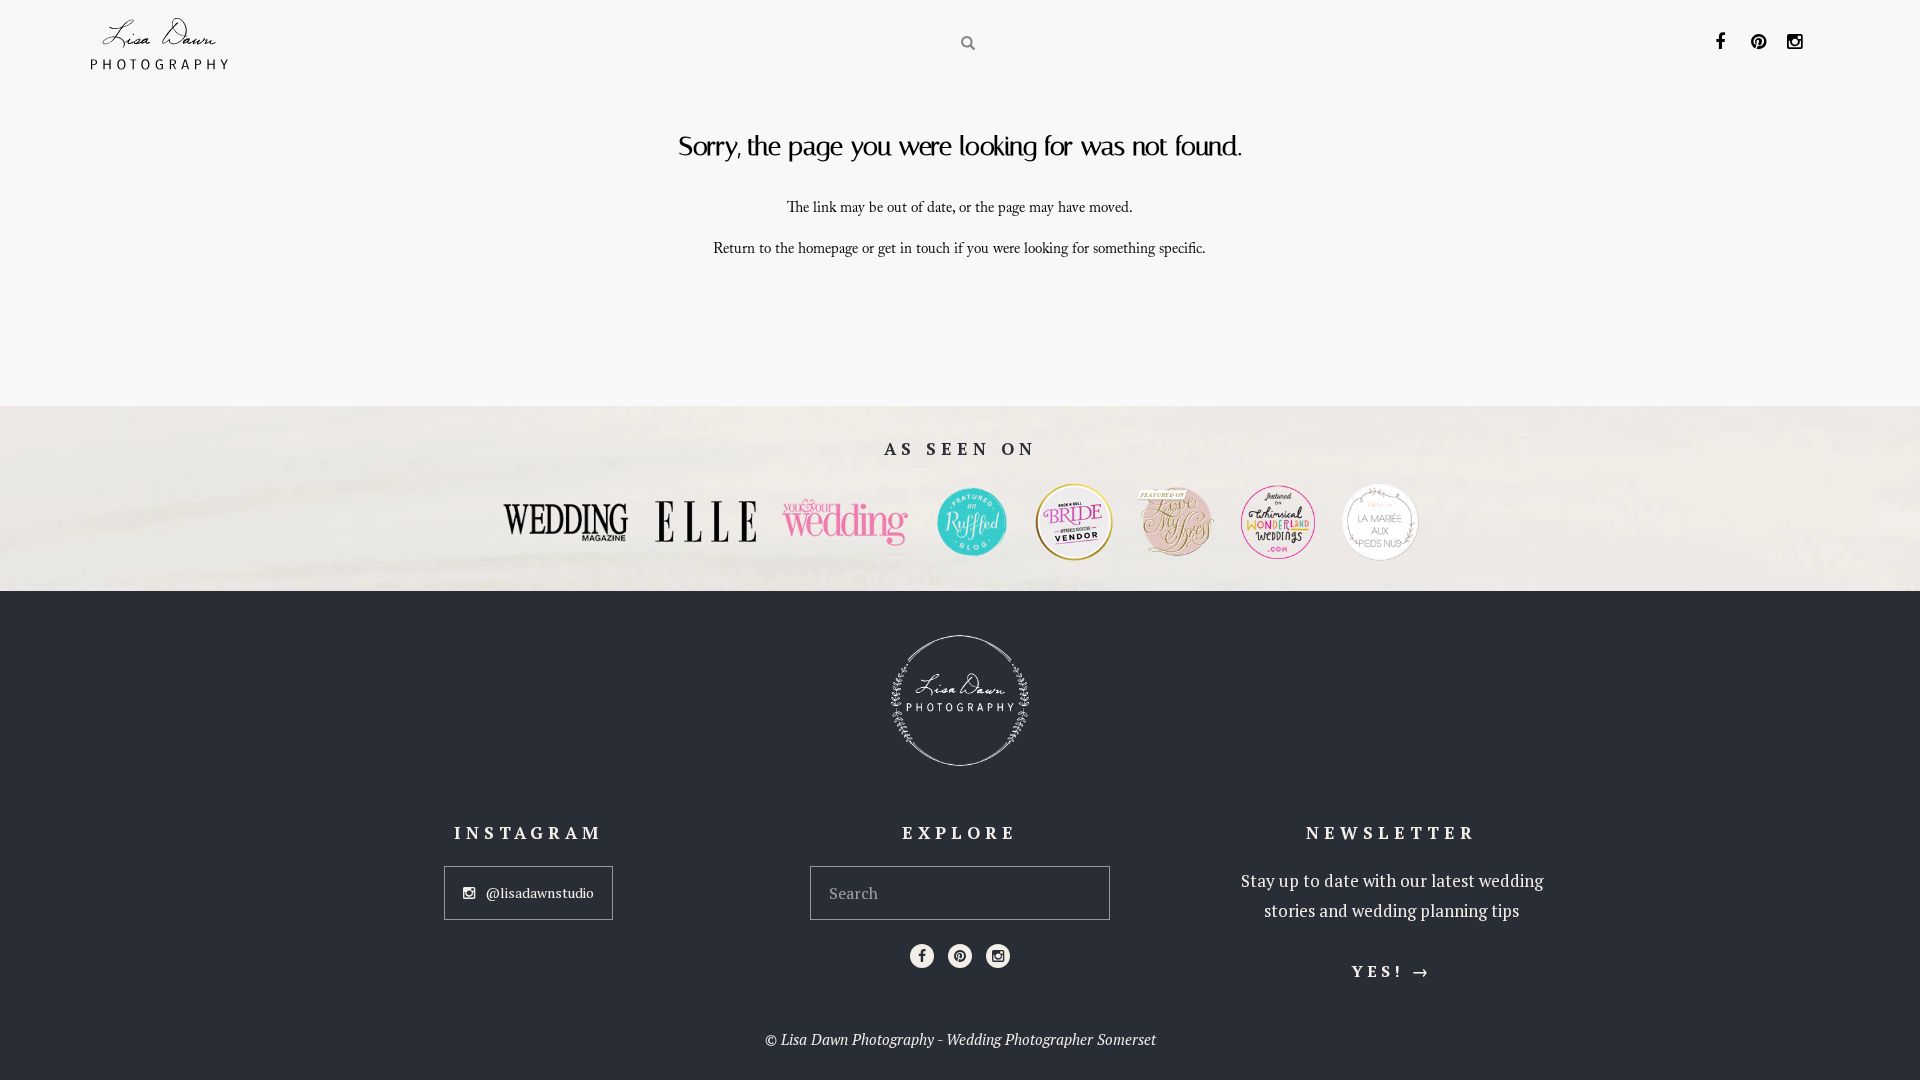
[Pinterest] (960, 956)
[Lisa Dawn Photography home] (960, 700)
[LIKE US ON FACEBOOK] (1724, 42)
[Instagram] (998, 956)
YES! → (1391, 971)
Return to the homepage (785, 251)
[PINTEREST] (1760, 42)
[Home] (159, 44)
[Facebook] (922, 956)
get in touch (914, 251)
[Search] (969, 44)
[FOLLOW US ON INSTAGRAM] (1796, 42)
